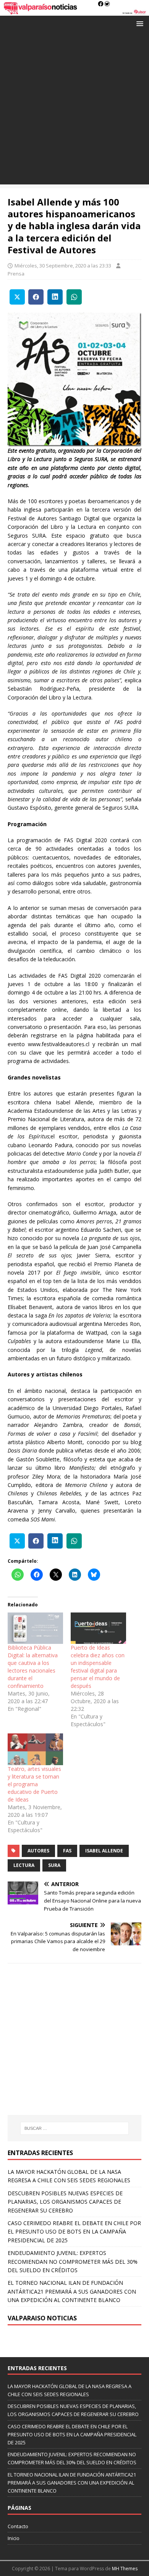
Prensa (16, 274)
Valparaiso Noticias (42, 2318)
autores (38, 1851)
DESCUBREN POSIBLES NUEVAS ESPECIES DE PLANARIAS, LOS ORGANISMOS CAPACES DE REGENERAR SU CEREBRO (65, 2202)
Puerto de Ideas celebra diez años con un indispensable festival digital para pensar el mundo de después (98, 1667)
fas (67, 1851)
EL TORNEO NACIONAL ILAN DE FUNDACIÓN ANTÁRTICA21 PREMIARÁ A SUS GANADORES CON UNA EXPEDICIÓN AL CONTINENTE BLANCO (72, 2291)
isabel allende (104, 1851)
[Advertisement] (74, 110)
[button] (138, 23)
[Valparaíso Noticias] (74, 11)
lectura (24, 1865)
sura (54, 1865)
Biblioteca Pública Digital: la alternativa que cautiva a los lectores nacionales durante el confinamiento (33, 1667)
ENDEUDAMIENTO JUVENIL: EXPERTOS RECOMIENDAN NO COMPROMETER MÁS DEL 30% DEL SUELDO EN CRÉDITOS (73, 2261)
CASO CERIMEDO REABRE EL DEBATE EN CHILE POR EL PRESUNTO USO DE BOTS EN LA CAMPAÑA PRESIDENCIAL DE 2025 (74, 2232)
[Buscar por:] (75, 2128)
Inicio (14, 2538)
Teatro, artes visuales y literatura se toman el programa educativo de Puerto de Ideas (34, 1784)
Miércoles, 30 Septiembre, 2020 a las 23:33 (63, 266)
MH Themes (125, 2569)
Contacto (18, 2526)
